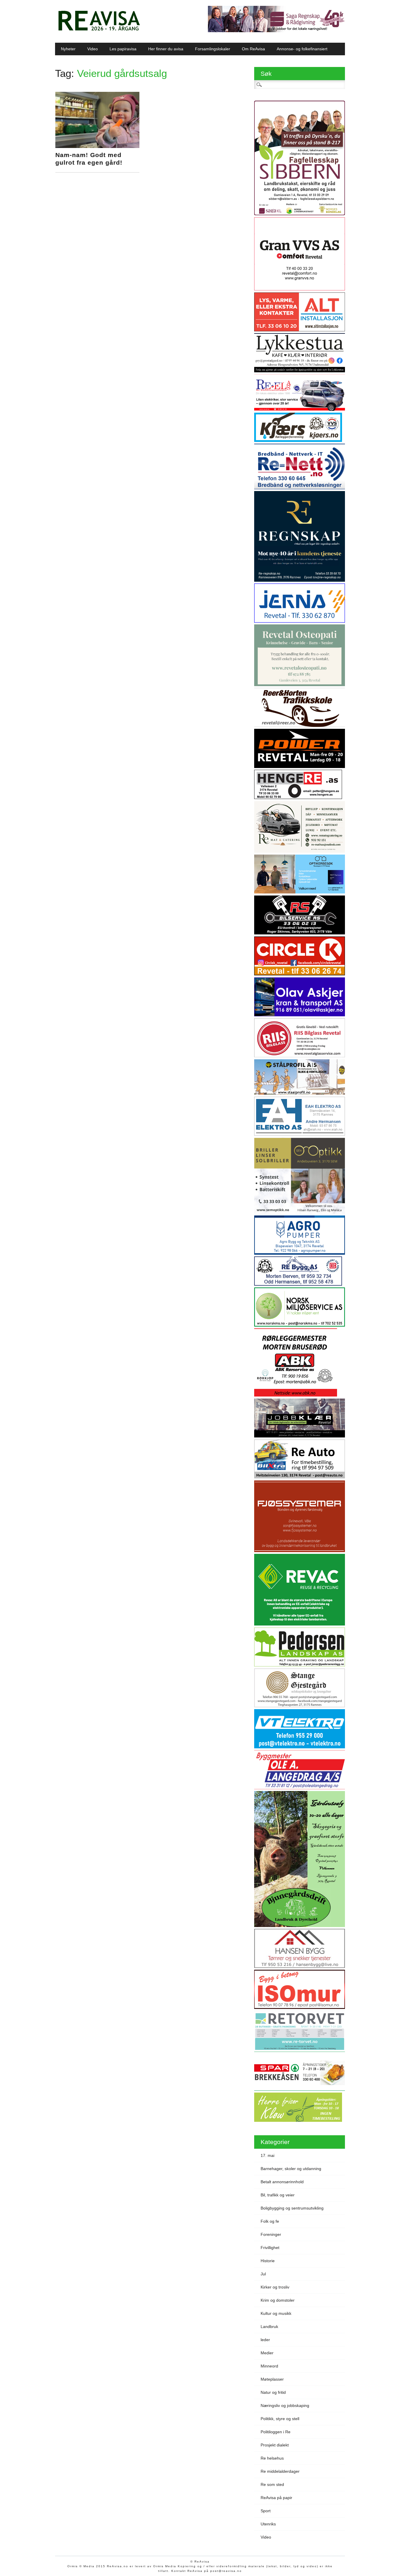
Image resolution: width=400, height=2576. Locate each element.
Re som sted (272, 2484)
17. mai (267, 2155)
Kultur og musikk (276, 2313)
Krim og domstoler (278, 2300)
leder (265, 2340)
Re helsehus (272, 2458)
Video (93, 49)
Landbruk (269, 2327)
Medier (267, 2353)
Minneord (269, 2366)
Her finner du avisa (166, 49)
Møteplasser (272, 2379)
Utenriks (268, 2524)
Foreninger (271, 2234)
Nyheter (68, 49)
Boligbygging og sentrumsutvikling (292, 2208)
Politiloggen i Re (276, 2432)
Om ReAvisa (253, 49)
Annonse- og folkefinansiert (302, 49)
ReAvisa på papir (276, 2498)
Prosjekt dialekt (275, 2445)
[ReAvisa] (99, 31)
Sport (266, 2511)
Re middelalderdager (280, 2471)
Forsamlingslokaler (213, 49)
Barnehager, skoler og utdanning (291, 2169)
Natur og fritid (273, 2392)
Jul (263, 2274)
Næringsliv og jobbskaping (285, 2405)
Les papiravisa (123, 49)
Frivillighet (270, 2248)
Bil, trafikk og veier (278, 2195)
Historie (268, 2261)
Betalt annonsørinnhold (282, 2182)
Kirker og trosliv (275, 2287)
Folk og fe (270, 2221)
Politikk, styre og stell (280, 2419)
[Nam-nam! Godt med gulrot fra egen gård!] (97, 147)
